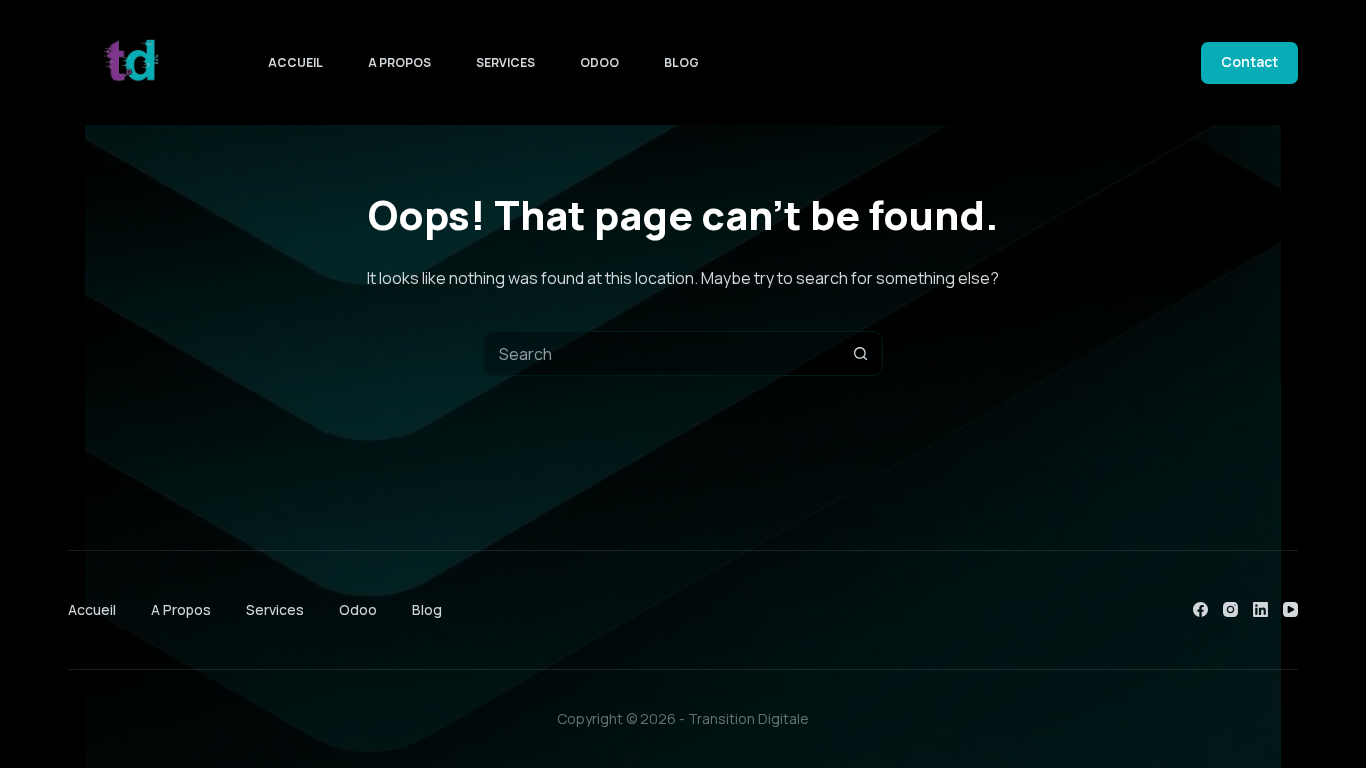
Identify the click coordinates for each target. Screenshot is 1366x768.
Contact (1249, 61)
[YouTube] (1290, 609)
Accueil (295, 62)
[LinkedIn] (1260, 609)
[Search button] (860, 353)
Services (505, 62)
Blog (681, 62)
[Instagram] (1230, 609)
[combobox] (661, 353)
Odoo (599, 62)
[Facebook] (1200, 609)
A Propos (399, 62)
